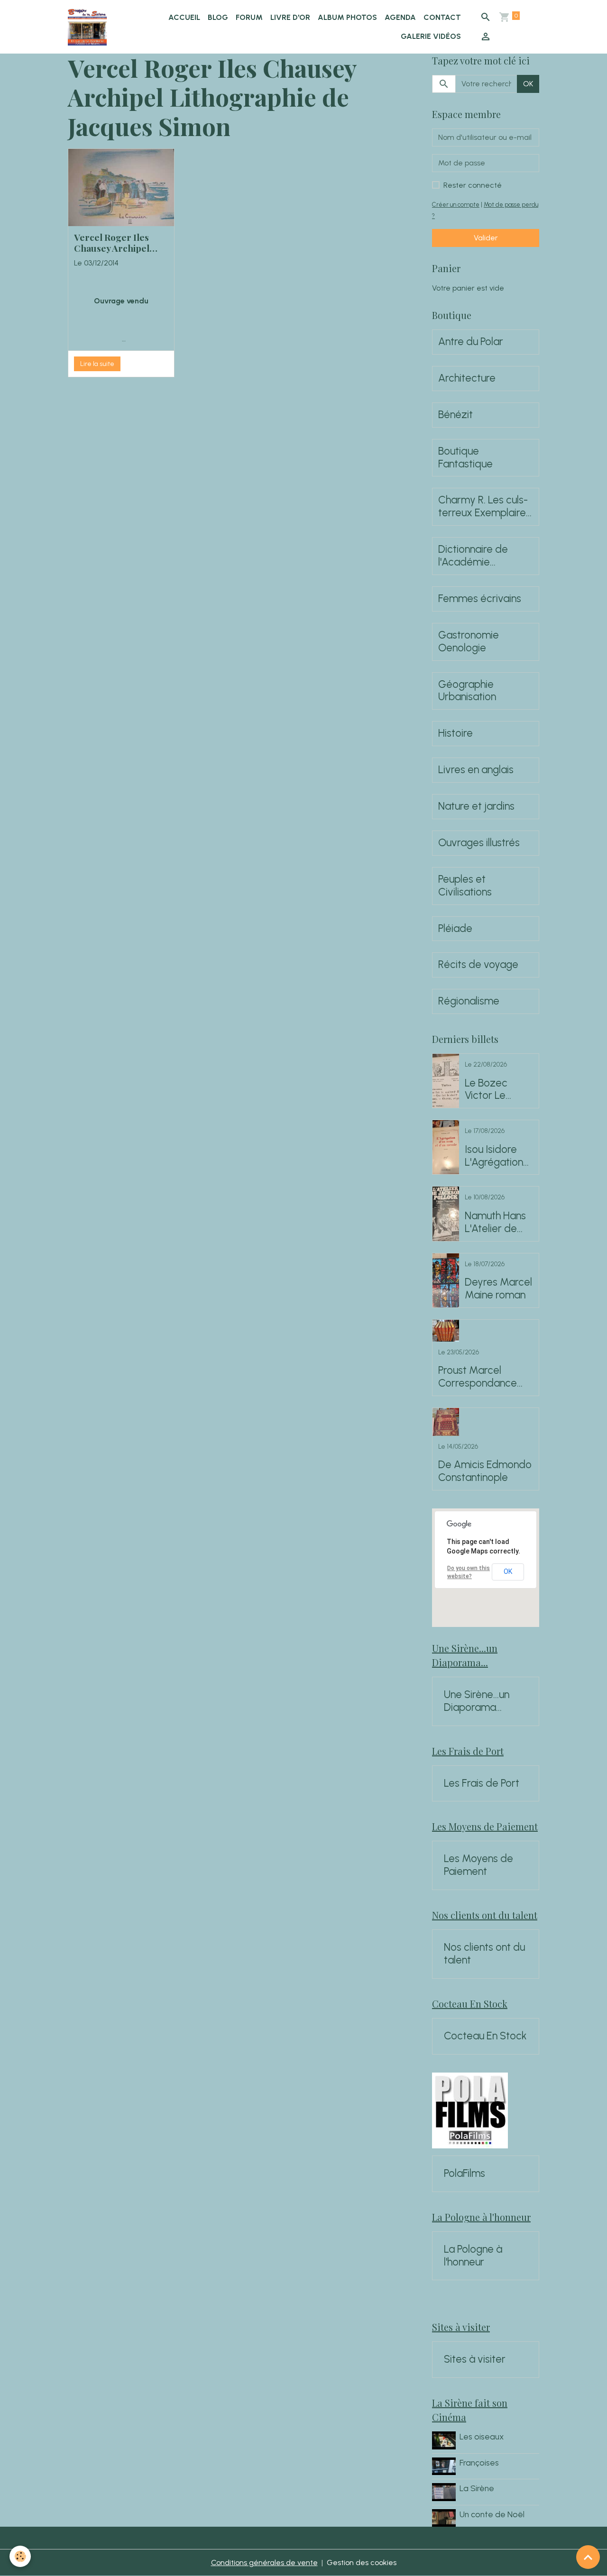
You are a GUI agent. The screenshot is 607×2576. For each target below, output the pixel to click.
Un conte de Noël (492, 2514)
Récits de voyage (478, 965)
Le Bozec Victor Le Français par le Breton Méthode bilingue (498, 1090)
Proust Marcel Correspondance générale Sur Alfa (478, 1377)
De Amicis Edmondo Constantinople (485, 1471)
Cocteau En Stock (485, 2036)
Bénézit (455, 415)
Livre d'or (290, 17)
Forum (249, 17)
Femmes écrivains (480, 599)
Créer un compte (456, 205)
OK (528, 84)
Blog (218, 17)
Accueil (184, 17)
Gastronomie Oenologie (469, 642)
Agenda (400, 17)
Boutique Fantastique (465, 458)
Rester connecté (473, 185)
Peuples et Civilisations (465, 886)
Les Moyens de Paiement (478, 1865)
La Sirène (477, 2488)
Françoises (479, 2462)
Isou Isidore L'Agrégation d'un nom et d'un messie (494, 1156)
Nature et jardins (476, 806)
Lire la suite (97, 364)
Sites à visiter (475, 2359)
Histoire (455, 733)
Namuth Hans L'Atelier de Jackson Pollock (495, 1223)
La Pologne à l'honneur (473, 2256)
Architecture (467, 378)
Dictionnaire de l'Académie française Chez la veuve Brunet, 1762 (481, 556)
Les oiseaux (482, 2436)
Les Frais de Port (482, 1783)
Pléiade (455, 929)
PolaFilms (464, 2174)
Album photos (347, 17)
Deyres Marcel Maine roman (498, 1289)
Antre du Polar (471, 342)
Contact (442, 17)
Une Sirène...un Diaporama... (477, 1701)
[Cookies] (20, 2556)
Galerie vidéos (431, 36)
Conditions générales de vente (264, 2562)
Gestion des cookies (362, 2562)
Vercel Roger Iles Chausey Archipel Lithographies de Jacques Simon (112, 243)
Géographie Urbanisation (467, 691)
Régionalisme (469, 1001)
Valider (486, 238)
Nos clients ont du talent (484, 1954)
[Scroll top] (588, 2557)
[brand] (88, 27)
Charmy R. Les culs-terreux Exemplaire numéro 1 (483, 507)
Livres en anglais (476, 770)
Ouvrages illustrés (479, 843)
